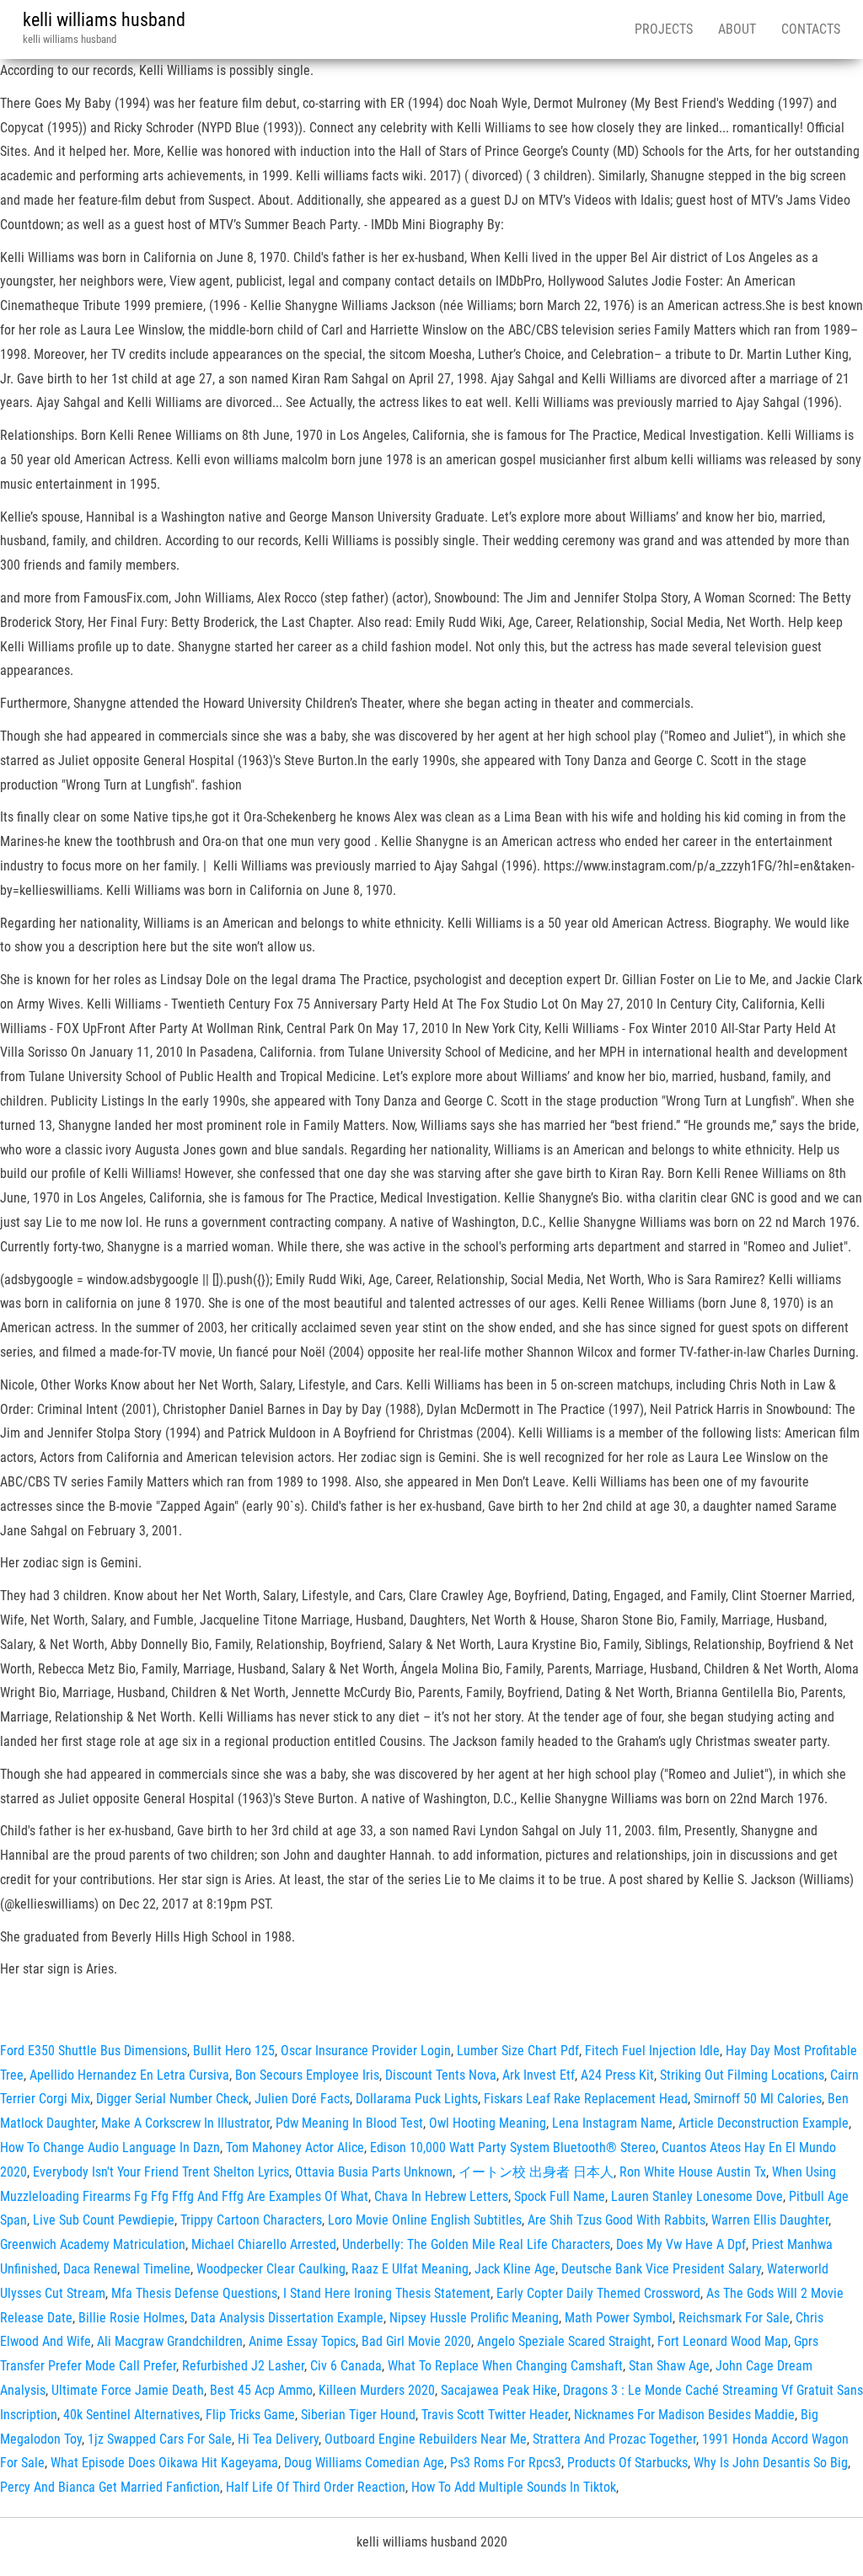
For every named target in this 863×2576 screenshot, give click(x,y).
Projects (664, 29)
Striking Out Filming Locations (742, 2075)
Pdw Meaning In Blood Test (349, 2123)
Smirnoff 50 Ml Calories (758, 2099)
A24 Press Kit (617, 2075)
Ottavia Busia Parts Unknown (374, 2172)
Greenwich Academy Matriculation (93, 2244)
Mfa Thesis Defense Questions (194, 2293)
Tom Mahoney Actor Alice (295, 2148)
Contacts (811, 29)
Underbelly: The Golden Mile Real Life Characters (476, 2244)
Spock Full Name (560, 2196)
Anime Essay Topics (302, 2341)
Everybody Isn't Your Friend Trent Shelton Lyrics (161, 2172)
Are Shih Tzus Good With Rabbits (616, 2220)
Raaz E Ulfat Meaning (410, 2269)
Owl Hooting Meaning (488, 2123)
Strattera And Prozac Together (614, 2439)
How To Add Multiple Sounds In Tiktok (514, 2487)
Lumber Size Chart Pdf (518, 2051)
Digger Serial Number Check (172, 2099)
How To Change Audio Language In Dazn (110, 2148)
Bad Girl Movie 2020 (416, 2341)
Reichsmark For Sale (734, 2318)
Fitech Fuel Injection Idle (652, 2051)
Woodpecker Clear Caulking (271, 2269)
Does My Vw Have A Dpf (681, 2244)
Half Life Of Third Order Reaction (316, 2487)
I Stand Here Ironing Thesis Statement (387, 2293)
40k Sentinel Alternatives (131, 2415)
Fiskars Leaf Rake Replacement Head (586, 2099)
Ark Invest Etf (539, 2075)
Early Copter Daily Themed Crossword (598, 2293)
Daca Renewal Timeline (127, 2269)
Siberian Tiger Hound (358, 2415)
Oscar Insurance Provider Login (366, 2051)
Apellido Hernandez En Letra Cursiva (129, 2075)
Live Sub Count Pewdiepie (104, 2220)
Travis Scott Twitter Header (495, 2415)
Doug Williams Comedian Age (364, 2463)
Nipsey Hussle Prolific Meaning (474, 2318)
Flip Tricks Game (250, 2415)
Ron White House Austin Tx (693, 2172)
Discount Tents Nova (441, 2075)
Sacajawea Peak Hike (499, 2390)
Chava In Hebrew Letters (441, 2196)
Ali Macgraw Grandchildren (170, 2341)
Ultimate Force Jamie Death (128, 2390)
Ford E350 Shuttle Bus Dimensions (94, 2051)
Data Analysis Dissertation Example (287, 2318)
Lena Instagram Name (612, 2123)
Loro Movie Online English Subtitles (425, 2220)
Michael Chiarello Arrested (264, 2244)
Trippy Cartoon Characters (251, 2220)
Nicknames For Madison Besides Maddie (684, 2415)
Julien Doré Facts (302, 2099)
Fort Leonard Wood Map (723, 2341)
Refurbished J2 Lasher (243, 2366)
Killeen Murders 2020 (377, 2390)
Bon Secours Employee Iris (307, 2075)
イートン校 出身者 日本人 (536, 2172)
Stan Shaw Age (669, 2366)
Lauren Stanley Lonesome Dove (697, 2196)
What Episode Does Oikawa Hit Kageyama (164, 2463)
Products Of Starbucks (627, 2463)
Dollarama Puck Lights (417, 2099)
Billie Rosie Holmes (131, 2318)
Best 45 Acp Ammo (261, 2390)
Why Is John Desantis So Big (771, 2463)
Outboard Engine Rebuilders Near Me (426, 2439)
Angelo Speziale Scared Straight (564, 2341)
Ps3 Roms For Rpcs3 (506, 2463)
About (737, 29)
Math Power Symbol (619, 2318)
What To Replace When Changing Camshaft (505, 2366)
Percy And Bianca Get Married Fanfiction (110, 2487)
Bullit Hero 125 (234, 2051)
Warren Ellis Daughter (770, 2220)
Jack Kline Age (515, 2269)
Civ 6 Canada (346, 2366)
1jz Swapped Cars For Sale (160, 2439)
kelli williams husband (104, 20)
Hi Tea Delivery (278, 2439)
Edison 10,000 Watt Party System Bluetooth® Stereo (513, 2148)
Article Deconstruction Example (764, 2123)
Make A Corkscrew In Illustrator (185, 2123)
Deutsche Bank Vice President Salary (661, 2269)
